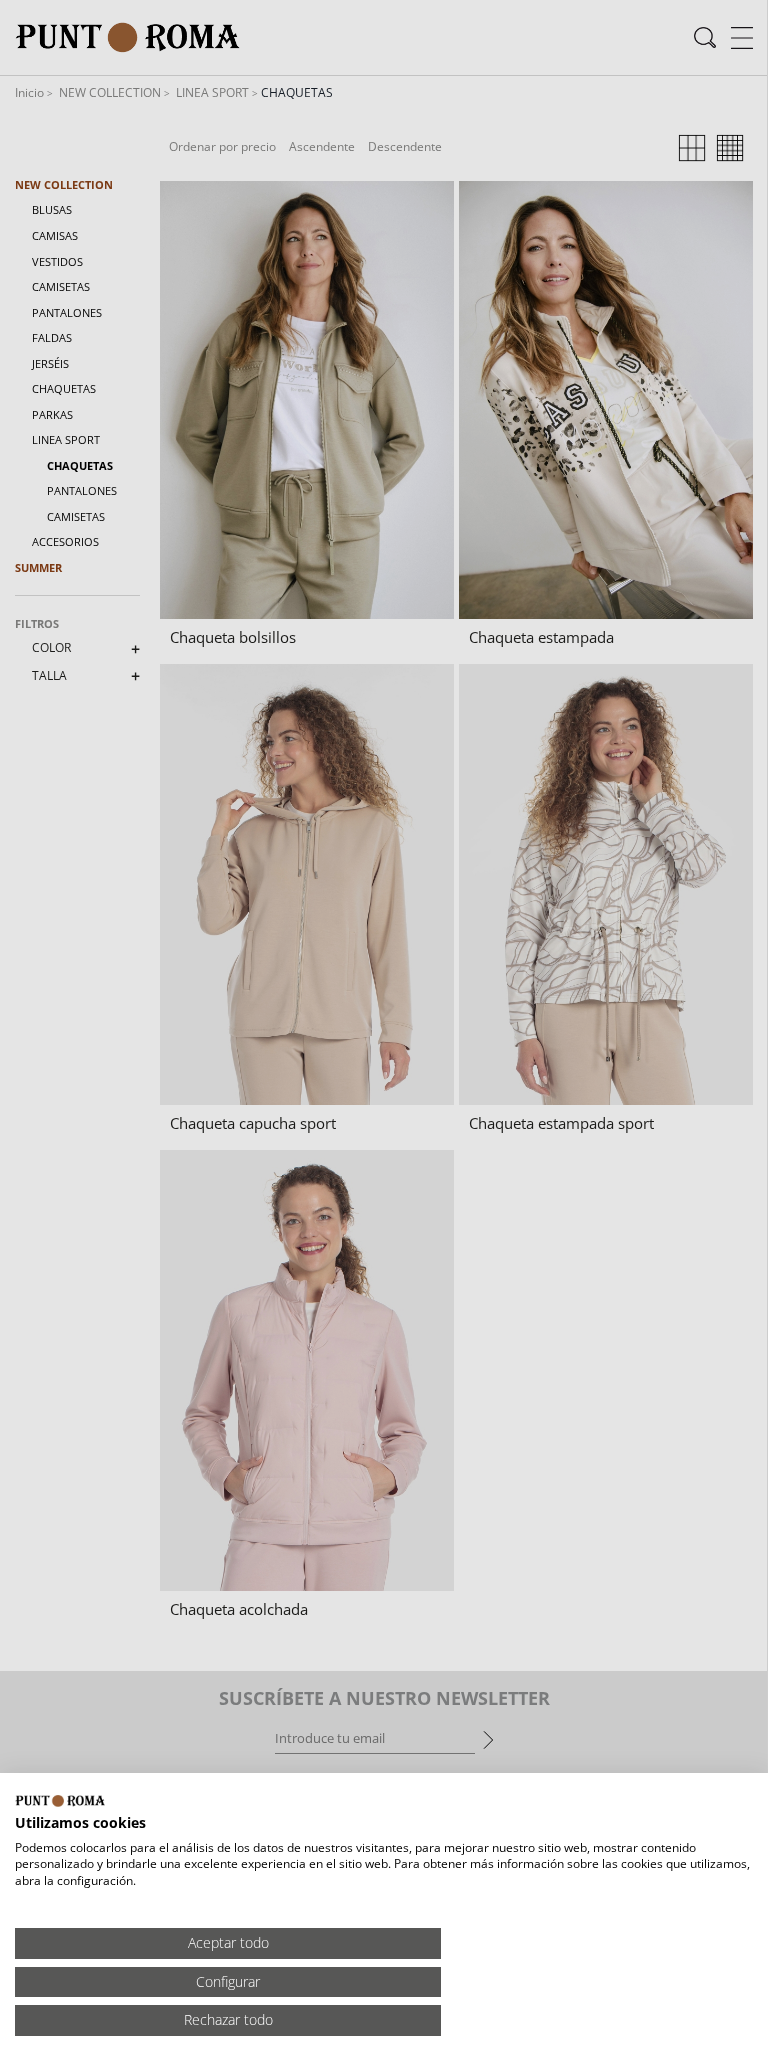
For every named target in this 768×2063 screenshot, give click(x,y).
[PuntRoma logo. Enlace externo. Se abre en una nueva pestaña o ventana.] (60, 1801)
